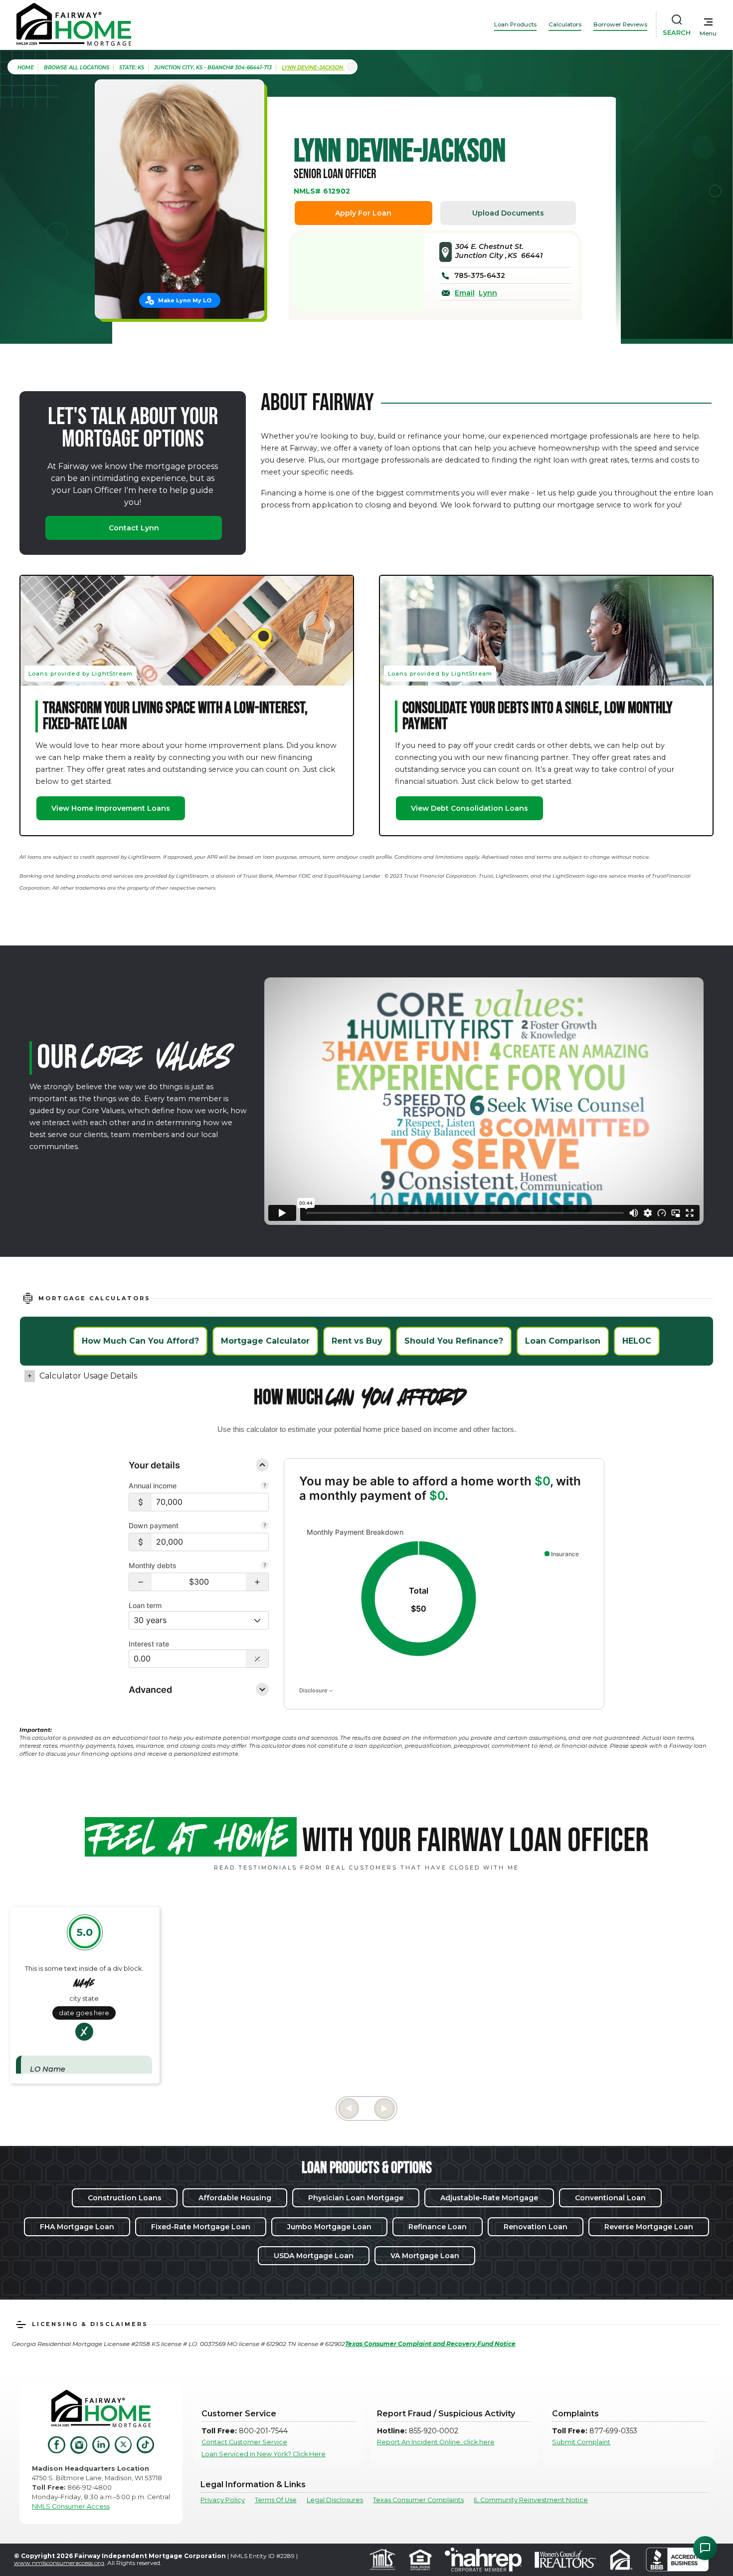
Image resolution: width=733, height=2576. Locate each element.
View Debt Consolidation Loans (469, 808)
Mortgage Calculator (265, 1341)
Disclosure (314, 1690)
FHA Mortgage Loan (77, 2227)
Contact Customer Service (244, 2442)
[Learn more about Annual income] (265, 1486)
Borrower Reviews (620, 24)
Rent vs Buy (357, 1341)
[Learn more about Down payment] (265, 1526)
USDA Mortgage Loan (314, 2256)
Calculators (565, 24)
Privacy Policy (223, 2500)
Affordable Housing (235, 2198)
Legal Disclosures (335, 2500)
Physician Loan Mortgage (356, 2198)
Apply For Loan (363, 213)
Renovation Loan (536, 2227)
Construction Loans (125, 2198)
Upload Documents (508, 213)
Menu (708, 33)
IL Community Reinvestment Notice (531, 2500)
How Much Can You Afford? (140, 1341)
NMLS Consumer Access (71, 2506)
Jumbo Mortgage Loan (329, 2227)
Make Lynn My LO (185, 300)
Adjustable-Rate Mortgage (489, 2198)
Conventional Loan (610, 2198)
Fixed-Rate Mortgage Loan (201, 2227)
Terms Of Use (276, 2500)
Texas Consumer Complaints (418, 2500)
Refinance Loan (438, 2227)
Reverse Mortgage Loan (649, 2227)
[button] (140, 1582)
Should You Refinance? (454, 1341)
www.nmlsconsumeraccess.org (59, 2563)
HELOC (637, 1341)
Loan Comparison (563, 1341)
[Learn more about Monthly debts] (265, 1566)
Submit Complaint (581, 2442)
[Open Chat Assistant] (705, 2548)
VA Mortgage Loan (425, 2256)
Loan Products (515, 24)
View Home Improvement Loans (111, 808)
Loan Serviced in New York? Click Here (264, 2454)
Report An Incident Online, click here (436, 2442)
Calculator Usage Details (88, 1376)
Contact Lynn (134, 528)
